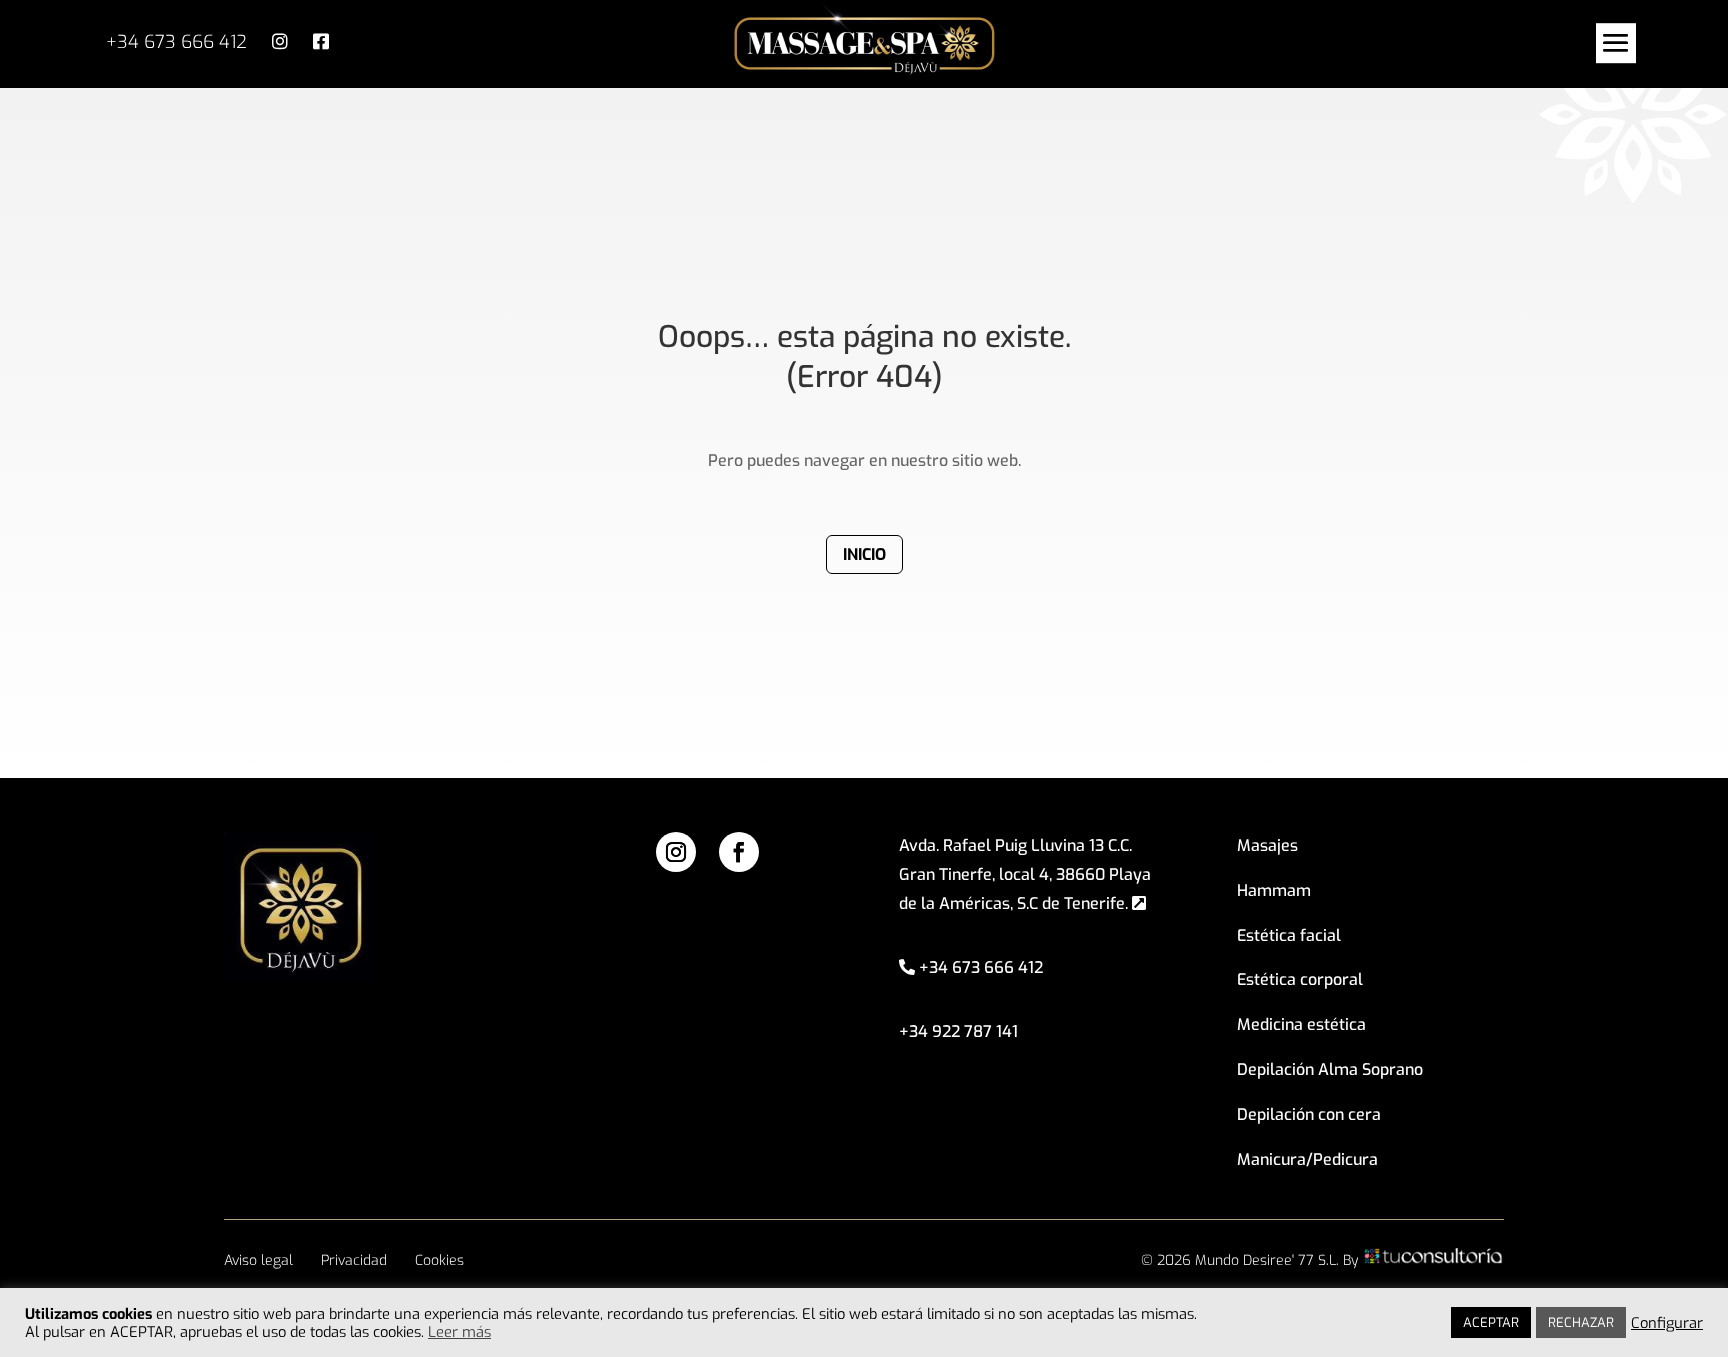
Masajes (1267, 845)
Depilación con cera (1309, 1114)
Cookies (439, 1260)
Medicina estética (1301, 1024)
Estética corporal (1300, 979)
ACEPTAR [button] (1491, 1322)
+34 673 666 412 (176, 42)
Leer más (459, 1332)
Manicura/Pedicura (1307, 1159)
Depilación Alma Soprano (1330, 1069)
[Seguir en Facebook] (739, 852)
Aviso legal (258, 1260)
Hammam (1274, 890)
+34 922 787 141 (958, 1031)
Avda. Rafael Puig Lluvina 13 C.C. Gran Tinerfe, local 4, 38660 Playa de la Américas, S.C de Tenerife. (1025, 874)
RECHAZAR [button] (1581, 1322)
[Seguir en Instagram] (676, 852)
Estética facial (1289, 935)
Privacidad (354, 1260)
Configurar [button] (1667, 1323)
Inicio (864, 554)
